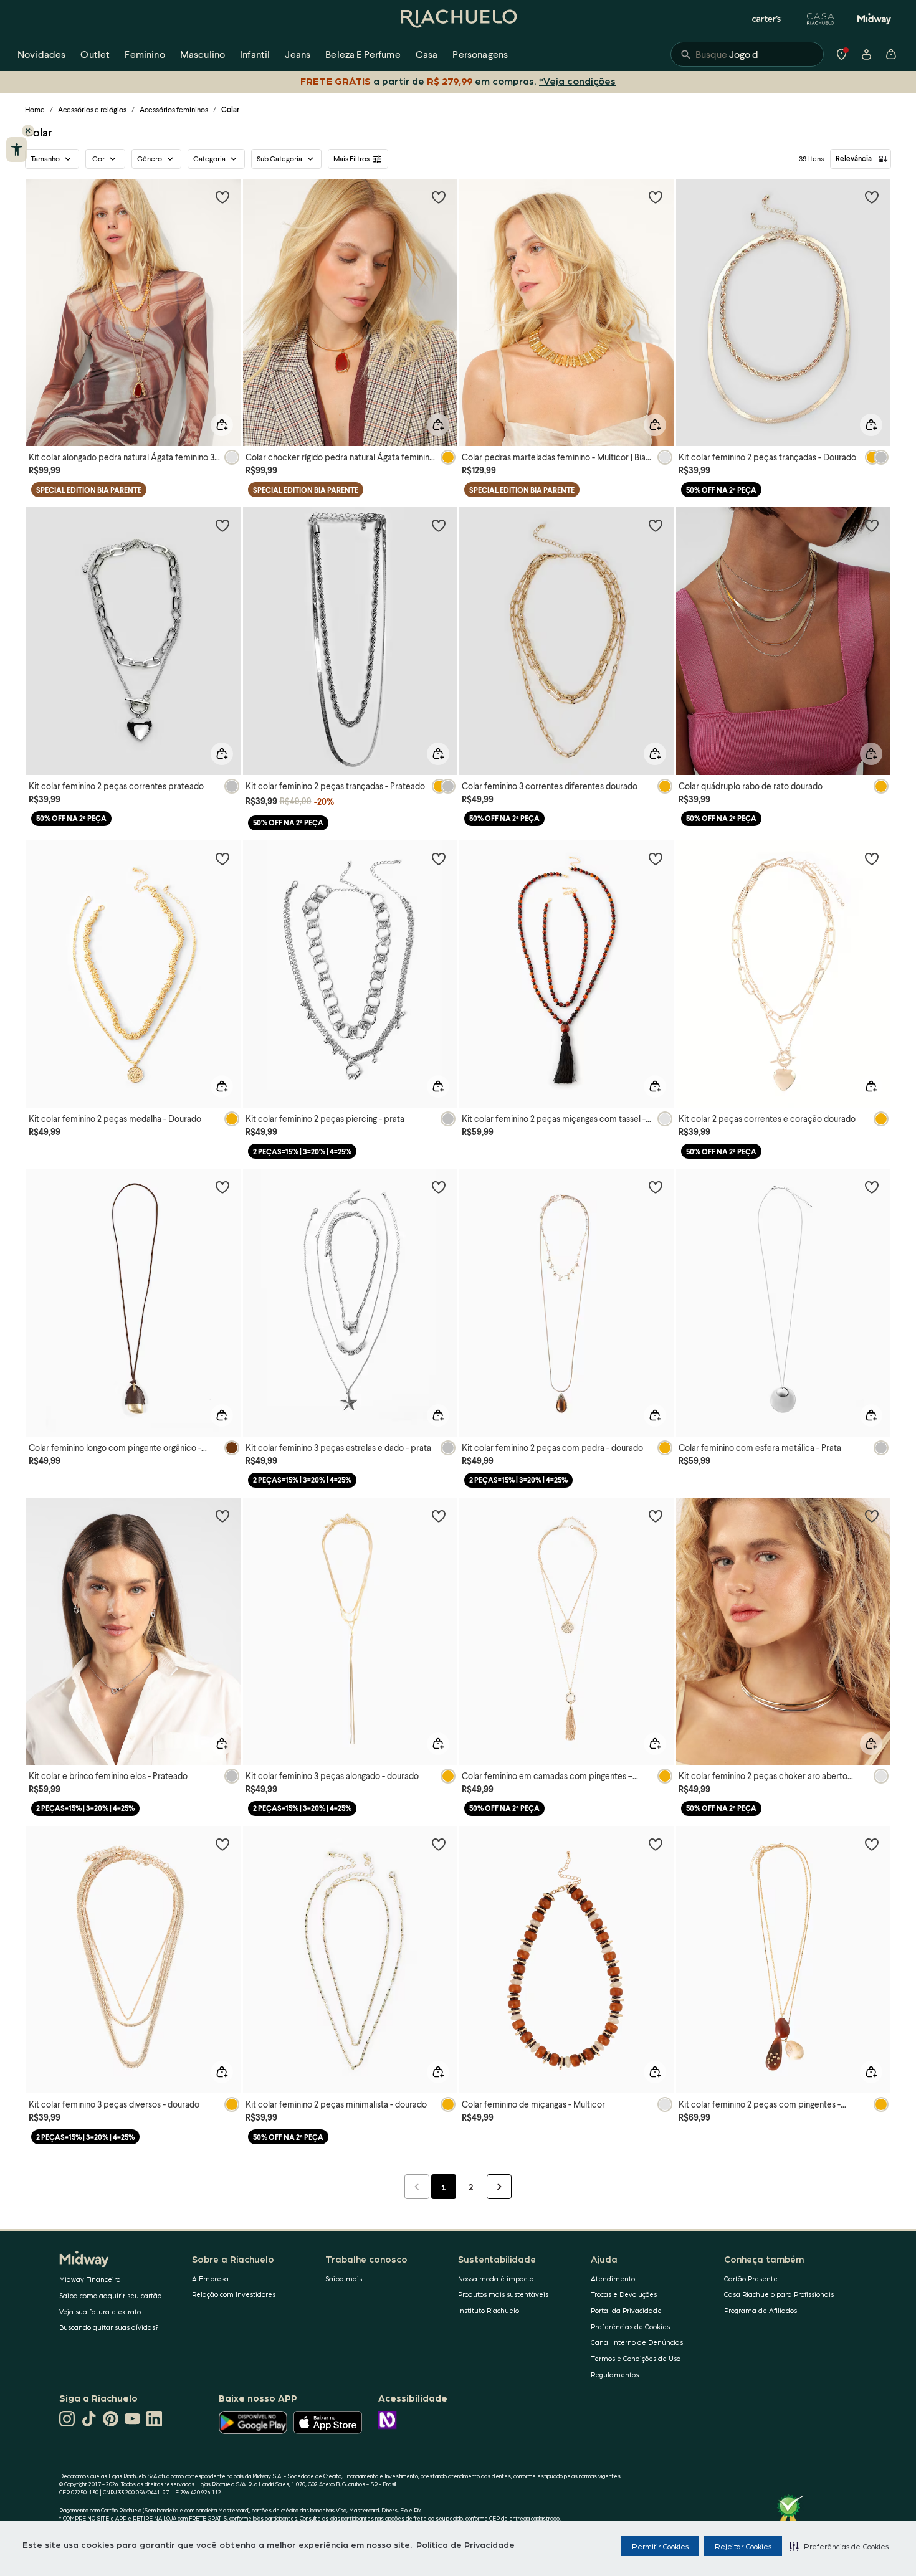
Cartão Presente (751, 2279)
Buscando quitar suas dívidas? (109, 2327)
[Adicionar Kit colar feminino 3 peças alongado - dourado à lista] (439, 1516)
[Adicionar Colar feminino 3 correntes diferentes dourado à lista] (656, 525)
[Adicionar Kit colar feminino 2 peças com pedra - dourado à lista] (656, 1187)
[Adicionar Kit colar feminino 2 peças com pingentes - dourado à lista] (872, 1844)
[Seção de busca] (747, 54)
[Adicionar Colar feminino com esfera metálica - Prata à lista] (872, 1187)
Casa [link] (427, 54)
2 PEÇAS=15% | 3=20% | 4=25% (302, 1152)
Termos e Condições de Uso (636, 2358)
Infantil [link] (255, 54)
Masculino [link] (203, 54)
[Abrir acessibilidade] (17, 150)
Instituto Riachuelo (489, 2310)
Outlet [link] (95, 54)
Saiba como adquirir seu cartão (110, 2295)
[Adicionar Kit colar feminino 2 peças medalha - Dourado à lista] (222, 858)
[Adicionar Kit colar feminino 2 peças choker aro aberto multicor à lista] (872, 1516)
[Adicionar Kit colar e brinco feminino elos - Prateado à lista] (222, 1516)
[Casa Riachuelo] (821, 19)
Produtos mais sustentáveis (503, 2294)
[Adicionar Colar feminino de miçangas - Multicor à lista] (656, 1844)
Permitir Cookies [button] (660, 2546)
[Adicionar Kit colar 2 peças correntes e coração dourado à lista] (872, 858)
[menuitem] (41, 54)
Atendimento (613, 2279)
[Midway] (874, 19)
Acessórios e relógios (92, 109)
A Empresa (210, 2279)
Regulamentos (615, 2374)
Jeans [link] (298, 54)
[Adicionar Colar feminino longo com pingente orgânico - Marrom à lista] (222, 1187)
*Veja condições (577, 81)
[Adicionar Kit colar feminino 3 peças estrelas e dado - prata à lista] (439, 1187)
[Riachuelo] (458, 19)
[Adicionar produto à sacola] (222, 425)
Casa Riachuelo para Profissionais (779, 2294)
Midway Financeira (90, 2279)
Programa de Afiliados (761, 2310)
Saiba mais (344, 2279)
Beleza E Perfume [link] (363, 54)
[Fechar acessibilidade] (28, 131)
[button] (839, 2546)
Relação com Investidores (234, 2294)
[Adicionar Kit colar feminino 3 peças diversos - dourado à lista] (222, 1844)
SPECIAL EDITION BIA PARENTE (89, 490)
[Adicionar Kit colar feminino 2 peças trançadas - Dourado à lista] (872, 197)
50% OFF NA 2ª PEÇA (721, 490)
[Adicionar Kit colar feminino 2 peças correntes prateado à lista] (222, 525)
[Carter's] (767, 19)
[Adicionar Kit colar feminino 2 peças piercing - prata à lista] (439, 858)
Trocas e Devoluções (624, 2294)
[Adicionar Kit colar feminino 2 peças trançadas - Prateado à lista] (439, 525)
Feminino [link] (145, 54)
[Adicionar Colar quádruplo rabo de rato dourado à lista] (872, 525)
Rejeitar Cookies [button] (743, 2546)
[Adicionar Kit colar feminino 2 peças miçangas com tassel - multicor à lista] (656, 858)
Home (35, 109)
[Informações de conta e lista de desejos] (866, 54)
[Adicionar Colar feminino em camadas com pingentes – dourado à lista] (656, 1516)
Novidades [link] (41, 54)
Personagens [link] (480, 54)
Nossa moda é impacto (496, 2279)
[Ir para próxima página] (499, 2187)
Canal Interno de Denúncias (637, 2342)
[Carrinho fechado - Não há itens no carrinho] (891, 54)
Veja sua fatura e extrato (100, 2312)
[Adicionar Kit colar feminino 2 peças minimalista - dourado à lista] (439, 1844)
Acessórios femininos (174, 109)
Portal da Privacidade (626, 2310)
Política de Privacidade (465, 2544)
